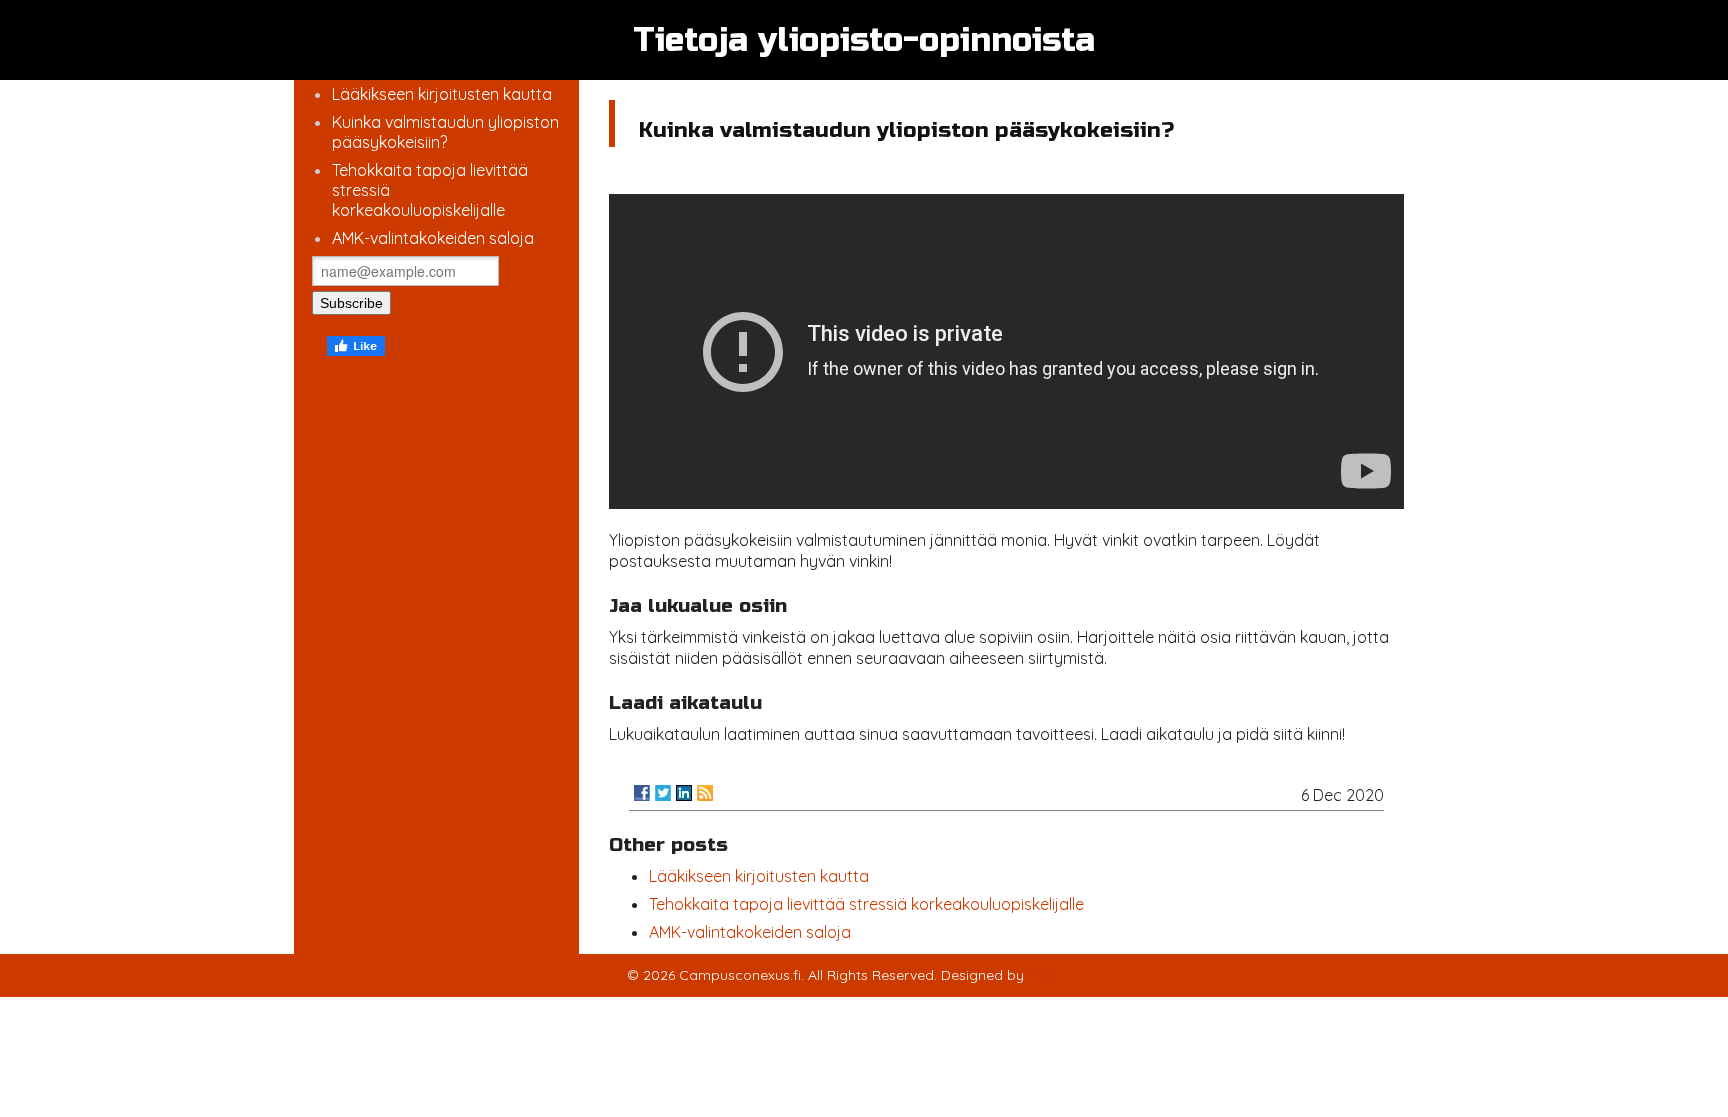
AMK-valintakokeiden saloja (433, 238)
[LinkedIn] (684, 793)
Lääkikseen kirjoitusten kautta (442, 94)
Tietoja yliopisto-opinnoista (864, 40)
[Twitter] (663, 793)
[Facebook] (642, 793)
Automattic (1065, 975)
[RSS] (705, 793)
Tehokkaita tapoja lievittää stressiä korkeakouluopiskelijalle (866, 904)
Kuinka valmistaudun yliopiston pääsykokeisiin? (445, 132)
